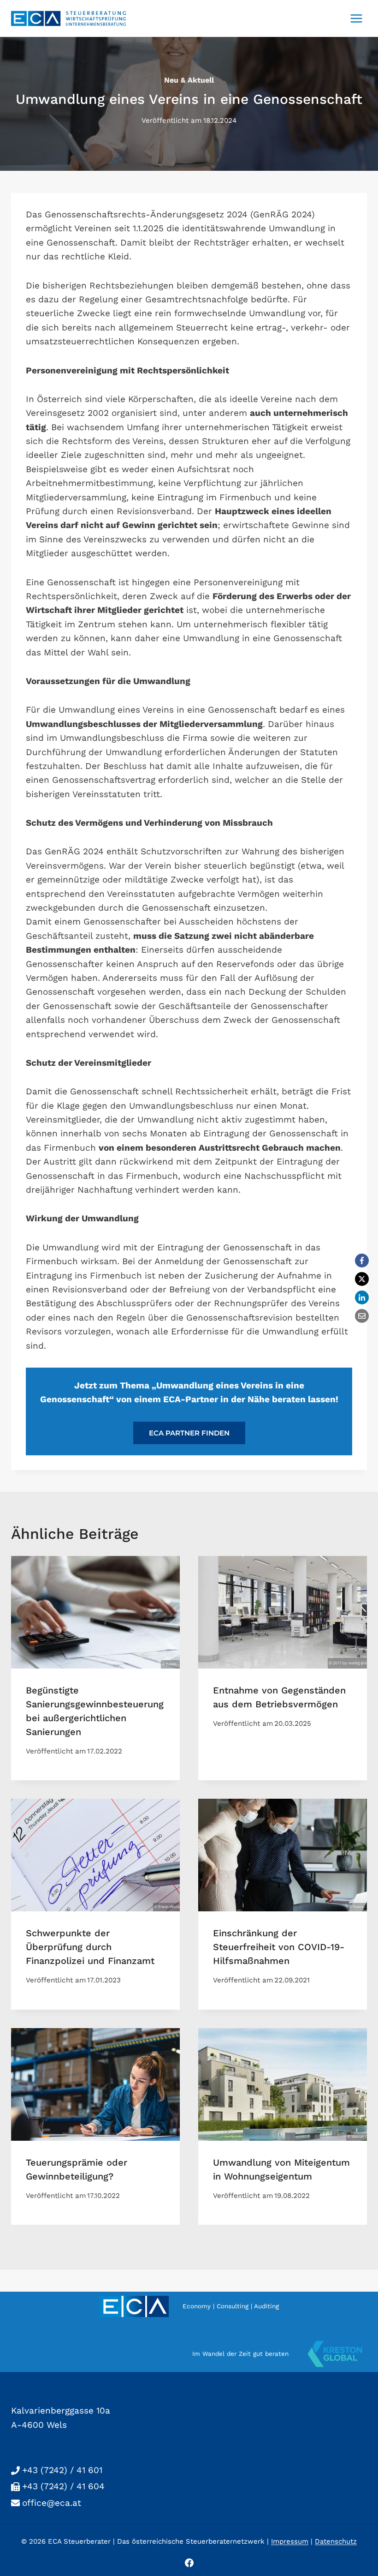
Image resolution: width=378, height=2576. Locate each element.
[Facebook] (362, 1261)
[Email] (362, 1316)
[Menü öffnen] (356, 18)
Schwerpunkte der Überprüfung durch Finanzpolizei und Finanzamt (90, 1947)
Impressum (290, 2541)
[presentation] (95, 1612)
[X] (362, 1279)
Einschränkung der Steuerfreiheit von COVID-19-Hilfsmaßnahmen (279, 1947)
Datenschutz (336, 2541)
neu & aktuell (189, 80)
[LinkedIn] (362, 1297)
